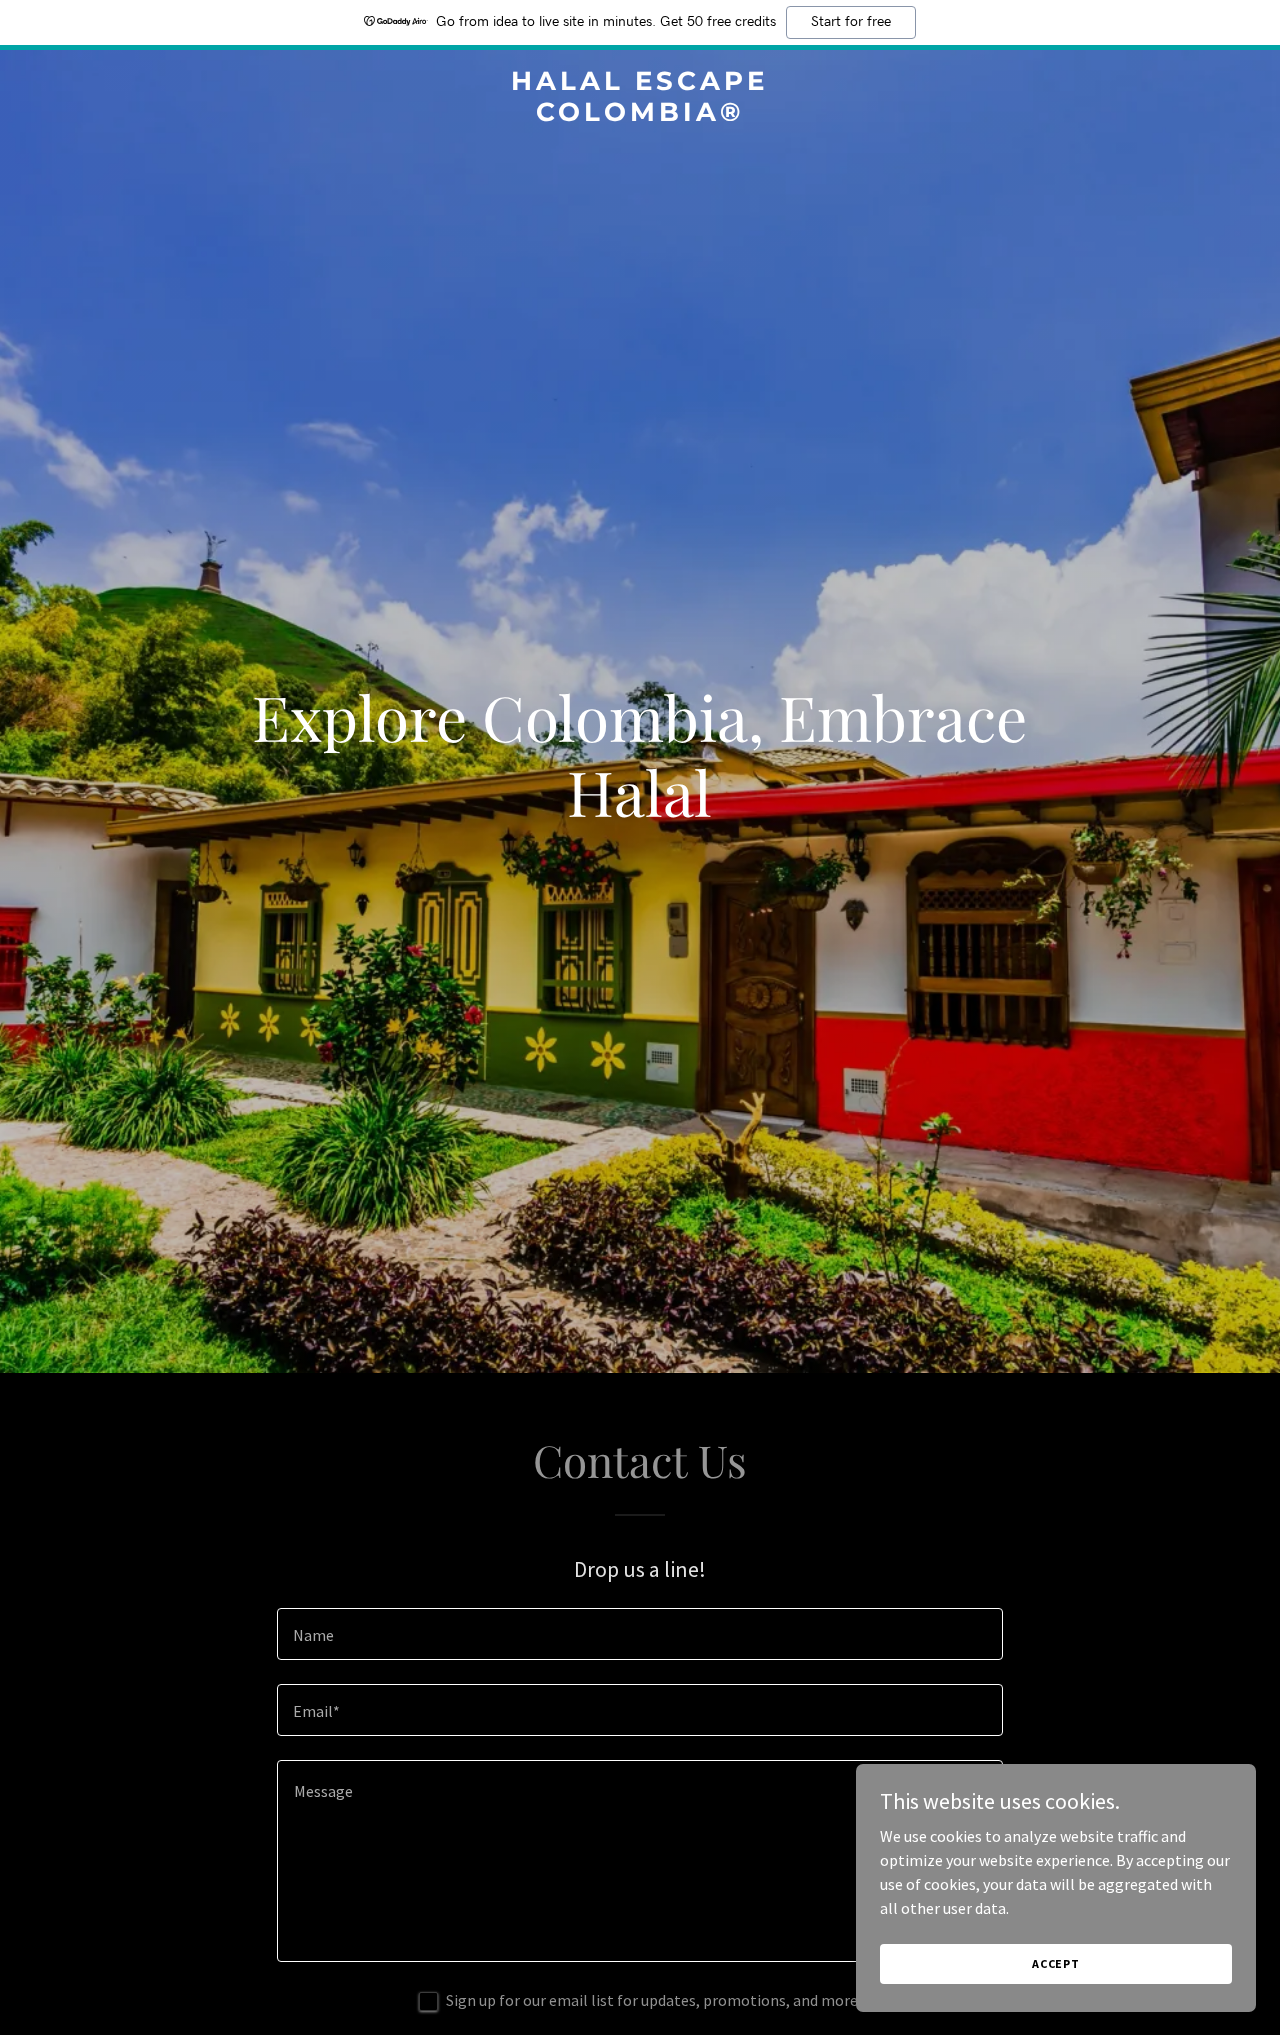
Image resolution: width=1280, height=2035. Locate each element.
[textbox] (639, 1634)
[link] (640, 115)
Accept (1056, 1963)
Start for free (851, 22)
